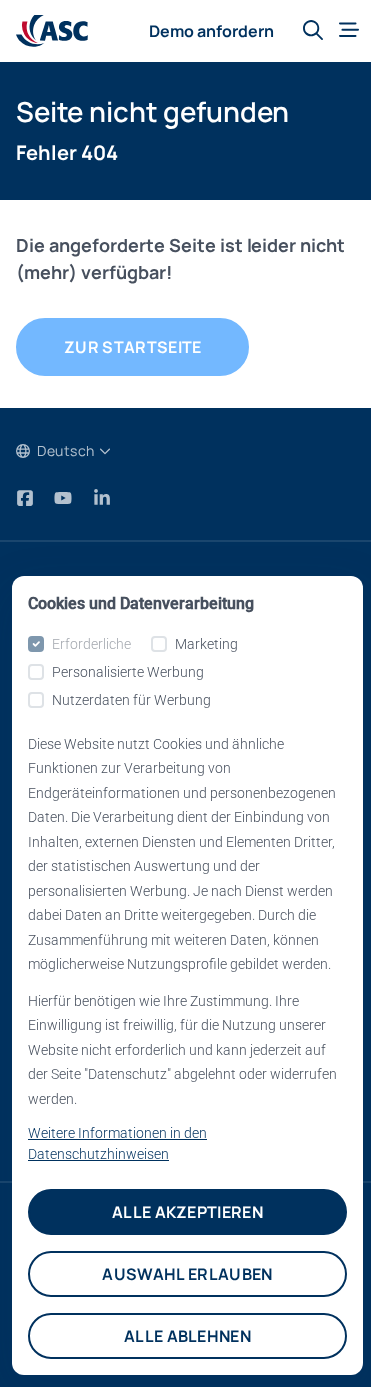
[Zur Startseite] (52, 31)
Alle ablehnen (187, 1336)
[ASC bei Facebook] (27, 498)
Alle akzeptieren (187, 1212)
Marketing (206, 644)
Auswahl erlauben (187, 1274)
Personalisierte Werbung (128, 672)
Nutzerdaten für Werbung (131, 700)
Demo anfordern (211, 31)
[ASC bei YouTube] (65, 498)
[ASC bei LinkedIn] (102, 498)
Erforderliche (91, 644)
